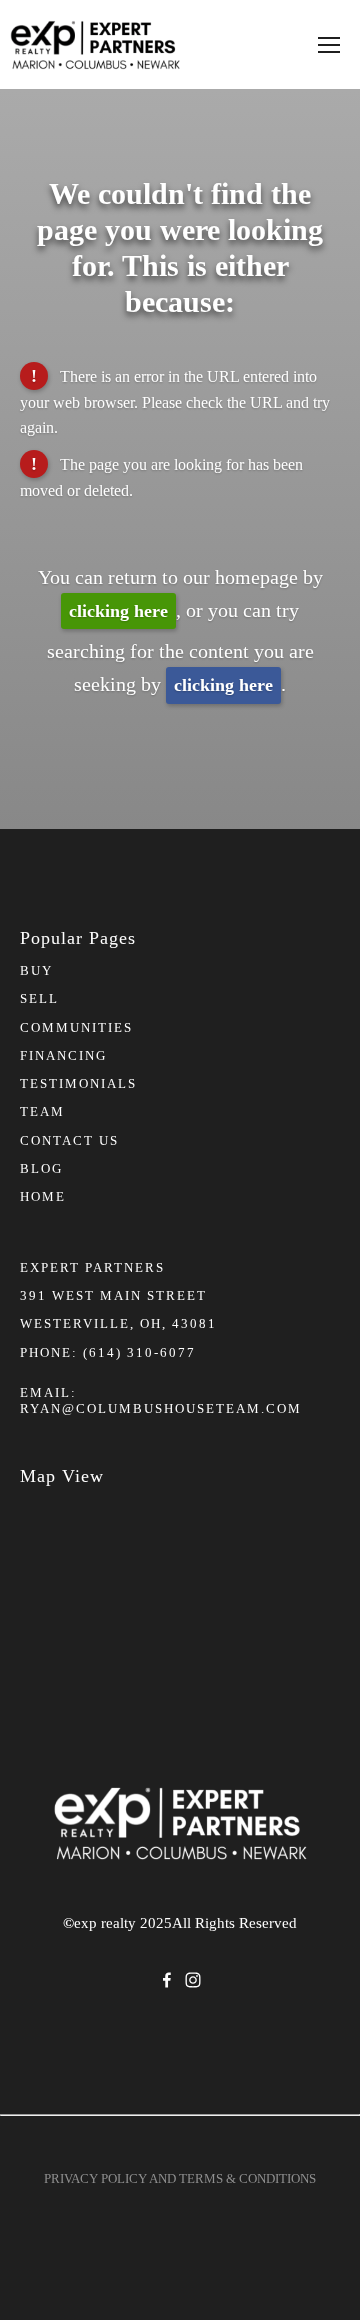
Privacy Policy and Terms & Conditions (180, 2178)
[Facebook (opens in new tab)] (167, 1980)
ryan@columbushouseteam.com (161, 1408)
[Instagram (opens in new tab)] (193, 1980)
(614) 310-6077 (139, 1352)
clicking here (118, 611)
